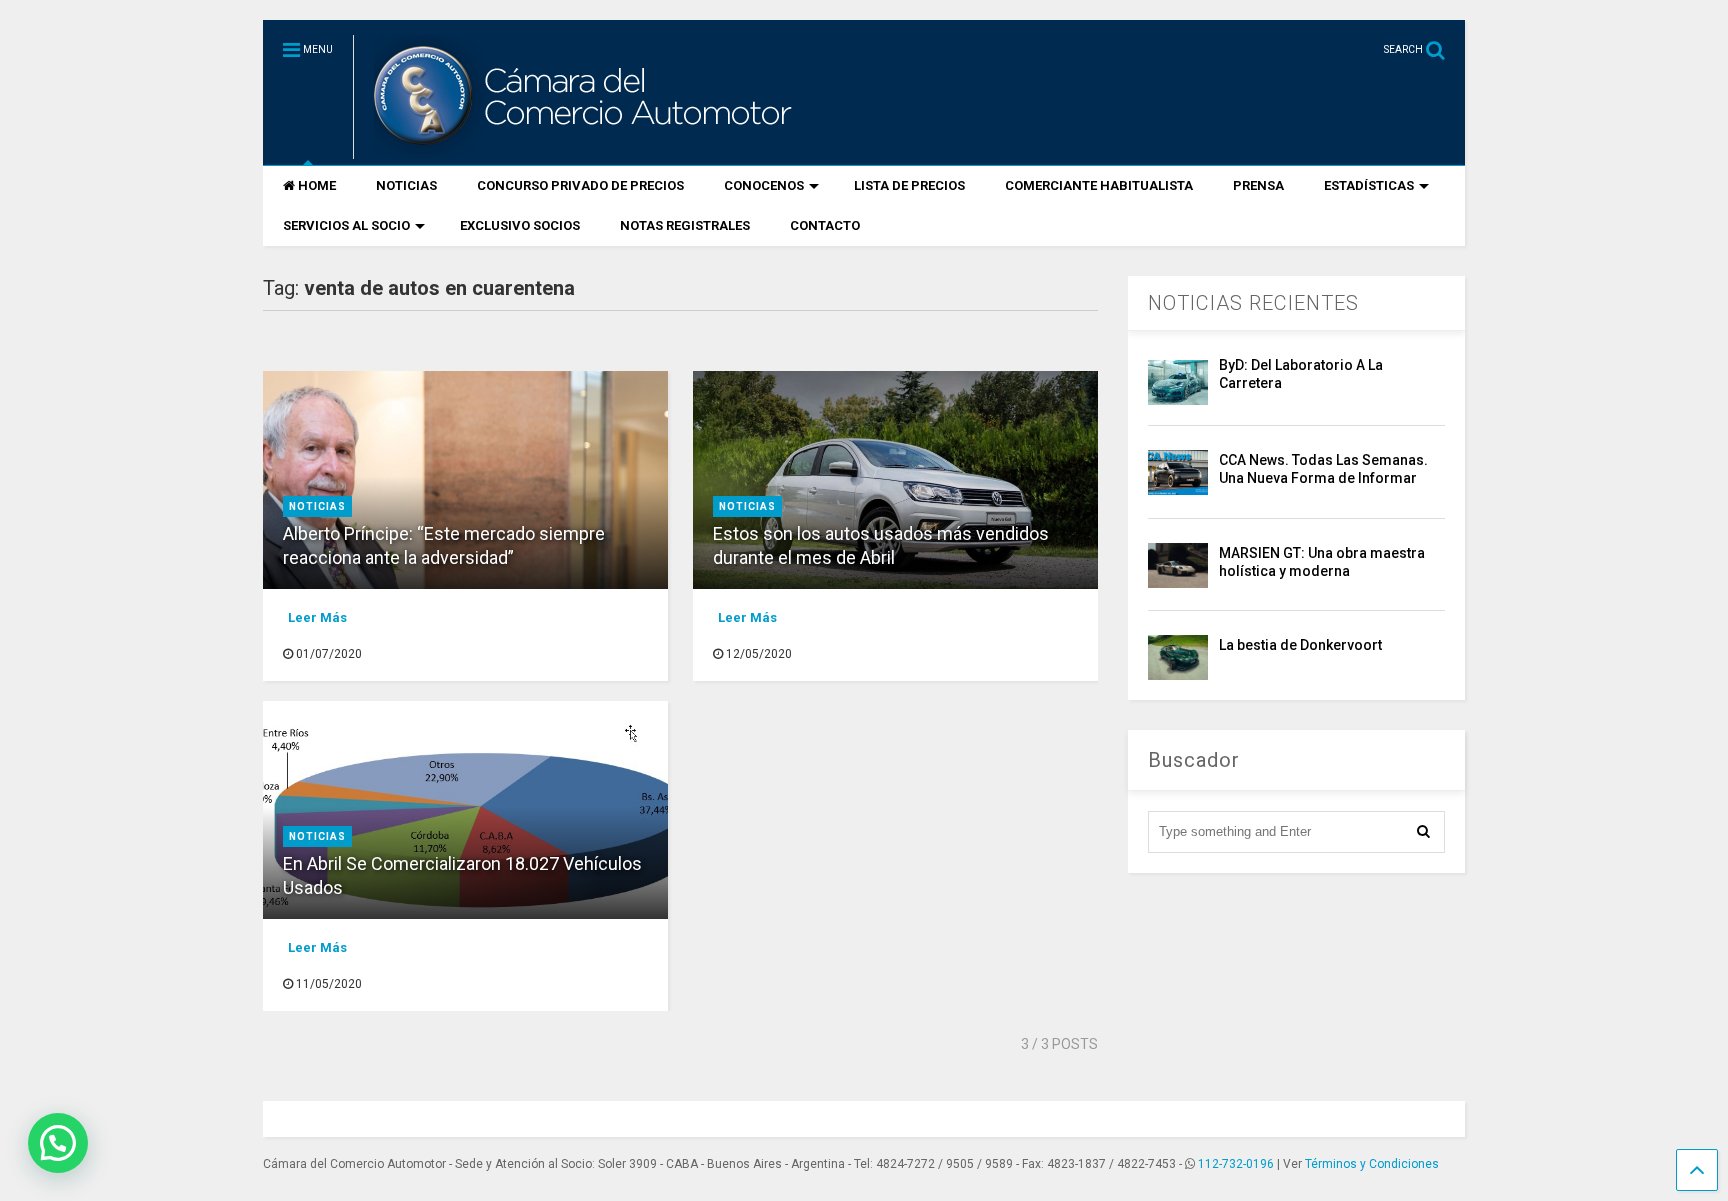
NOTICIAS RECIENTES (1253, 303)
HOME (317, 185)
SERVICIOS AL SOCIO (346, 225)
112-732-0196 (1236, 1164)
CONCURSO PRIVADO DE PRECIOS (580, 185)
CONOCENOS (764, 185)
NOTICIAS (406, 185)
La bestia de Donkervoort (1300, 645)
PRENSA (1258, 185)
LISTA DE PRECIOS (909, 185)
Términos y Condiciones (1372, 1164)
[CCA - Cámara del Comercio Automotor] (580, 150)
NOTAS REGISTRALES (685, 225)
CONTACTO (825, 225)
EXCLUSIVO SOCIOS (520, 225)
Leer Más (317, 617)
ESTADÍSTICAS (1369, 185)
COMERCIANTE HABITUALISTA (1099, 185)
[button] (58, 1143)
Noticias (317, 506)
